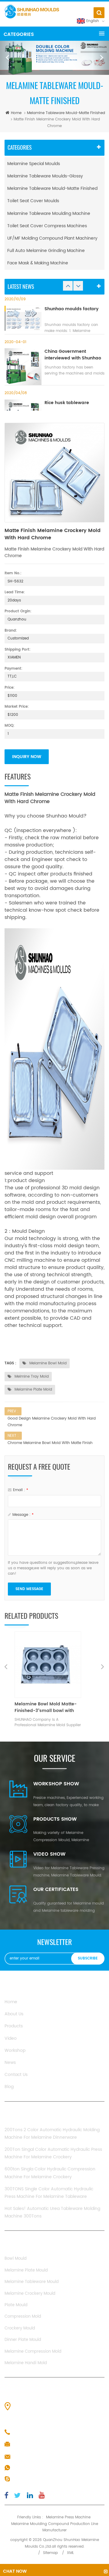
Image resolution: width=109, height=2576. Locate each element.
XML (70, 2553)
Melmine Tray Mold (31, 1377)
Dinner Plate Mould (23, 2340)
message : (23, 1515)
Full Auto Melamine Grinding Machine (46, 251)
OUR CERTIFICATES (56, 1889)
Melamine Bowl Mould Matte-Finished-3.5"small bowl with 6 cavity (57, 1707)
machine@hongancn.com (41, 2457)
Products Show (55, 1819)
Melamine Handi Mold (26, 2363)
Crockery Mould (20, 2328)
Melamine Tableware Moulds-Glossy (45, 176)
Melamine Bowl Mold (47, 1363)
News (10, 2063)
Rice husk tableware (67, 403)
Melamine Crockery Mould (30, 2294)
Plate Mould (16, 2305)
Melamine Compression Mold (33, 2352)
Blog (9, 2087)
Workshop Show (56, 1784)
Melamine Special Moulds (34, 164)
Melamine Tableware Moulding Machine (49, 214)
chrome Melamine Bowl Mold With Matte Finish (50, 1443)
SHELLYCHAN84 (29, 2479)
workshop (15, 2050)
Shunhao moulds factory (72, 309)
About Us (14, 2014)
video (11, 2038)
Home (11, 2002)
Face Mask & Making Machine (38, 263)
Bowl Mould (16, 2259)
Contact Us (16, 2075)
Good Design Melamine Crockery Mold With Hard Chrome (52, 1422)
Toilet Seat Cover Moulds (33, 201)
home (16, 113)
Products (14, 2026)
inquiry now (27, 757)
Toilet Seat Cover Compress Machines (47, 226)
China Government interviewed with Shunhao (73, 355)
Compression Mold (23, 2317)
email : (21, 1490)
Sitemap (50, 2553)
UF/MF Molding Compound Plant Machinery (52, 238)
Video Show (49, 1854)
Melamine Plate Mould (26, 2270)
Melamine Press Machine (68, 2517)
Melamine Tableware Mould (32, 2282)
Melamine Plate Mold (33, 1390)
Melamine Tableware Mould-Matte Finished (66, 113)
